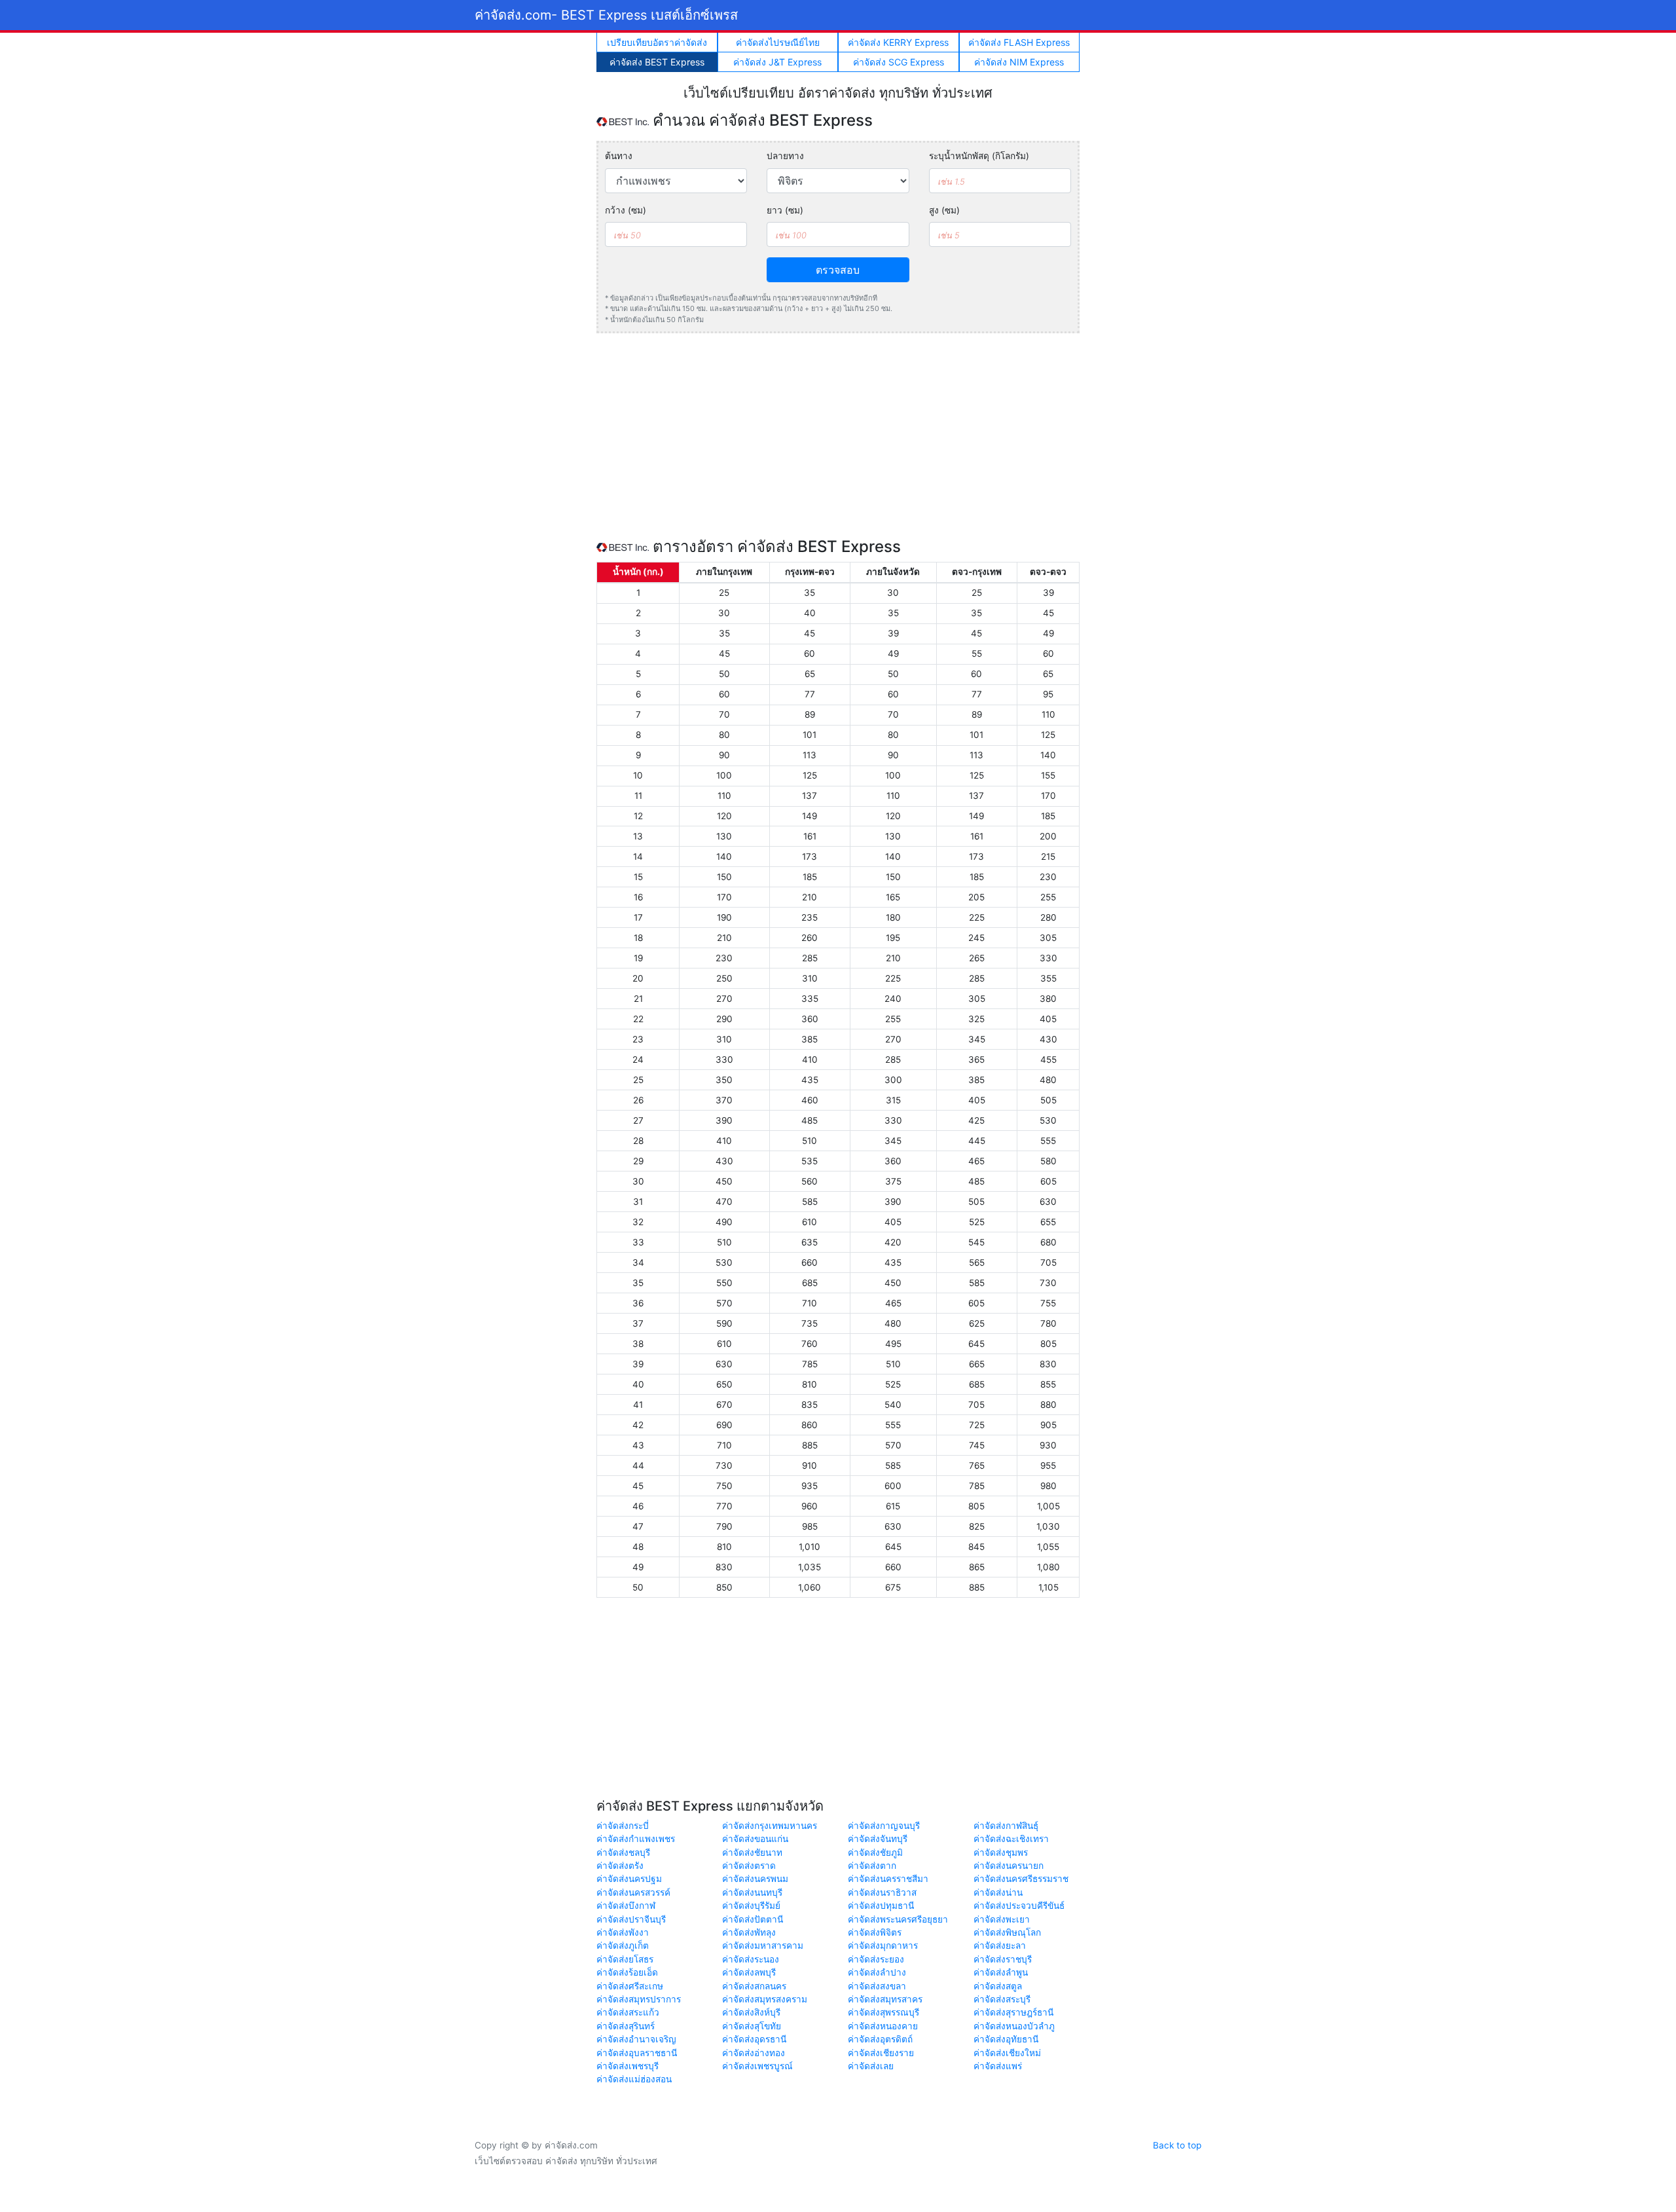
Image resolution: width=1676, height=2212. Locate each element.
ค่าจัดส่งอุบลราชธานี (637, 2053)
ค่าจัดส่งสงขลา (877, 1986)
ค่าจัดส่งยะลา (1000, 1945)
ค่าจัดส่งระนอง (751, 1959)
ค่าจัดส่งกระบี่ (623, 1826)
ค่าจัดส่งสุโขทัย (752, 2026)
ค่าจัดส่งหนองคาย (883, 2026)
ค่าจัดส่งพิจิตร (875, 1932)
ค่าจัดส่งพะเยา (1002, 1919)
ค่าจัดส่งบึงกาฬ (626, 1906)
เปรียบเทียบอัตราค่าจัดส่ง (657, 42)
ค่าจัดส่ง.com (606, 15)
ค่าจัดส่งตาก (872, 1866)
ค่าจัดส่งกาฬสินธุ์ (1006, 1826)
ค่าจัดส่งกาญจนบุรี (884, 1826)
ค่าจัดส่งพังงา (623, 1932)
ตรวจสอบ (838, 270)
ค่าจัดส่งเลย (871, 2066)
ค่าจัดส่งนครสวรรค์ (633, 1892)
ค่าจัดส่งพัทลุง (749, 1932)
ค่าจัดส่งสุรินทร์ (626, 2026)
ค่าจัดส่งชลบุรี (623, 1853)
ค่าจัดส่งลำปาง (877, 1972)
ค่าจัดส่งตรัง (620, 1866)
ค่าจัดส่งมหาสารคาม (763, 1945)
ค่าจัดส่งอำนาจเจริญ (636, 2039)
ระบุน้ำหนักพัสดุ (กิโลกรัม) (979, 156)
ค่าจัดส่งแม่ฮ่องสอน (634, 2079)
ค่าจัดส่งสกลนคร (754, 1986)
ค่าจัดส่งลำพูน (1001, 1972)
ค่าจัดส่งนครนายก (1009, 1866)
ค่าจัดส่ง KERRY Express (898, 42)
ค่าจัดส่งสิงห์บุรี (751, 2012)
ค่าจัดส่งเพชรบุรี (628, 2066)
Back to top (1177, 2145)
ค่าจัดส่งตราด (749, 1866)
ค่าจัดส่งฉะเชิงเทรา (1011, 1839)
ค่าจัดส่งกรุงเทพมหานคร (770, 1826)
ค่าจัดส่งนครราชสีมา (888, 1879)
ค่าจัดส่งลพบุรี (749, 1972)
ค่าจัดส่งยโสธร (625, 1959)
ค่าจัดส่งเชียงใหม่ (1007, 2053)
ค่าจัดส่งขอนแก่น (755, 1839)
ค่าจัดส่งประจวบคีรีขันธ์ (1019, 1906)
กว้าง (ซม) (626, 210)
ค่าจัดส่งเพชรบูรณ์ (757, 2066)
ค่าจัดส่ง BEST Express (657, 62)
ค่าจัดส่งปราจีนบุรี (631, 1919)
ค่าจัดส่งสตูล (998, 1986)
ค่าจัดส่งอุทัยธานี (1006, 2039)
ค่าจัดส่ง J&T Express (777, 62)
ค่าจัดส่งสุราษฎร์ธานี (1013, 2012)
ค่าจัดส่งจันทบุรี (878, 1839)
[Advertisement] (838, 435)
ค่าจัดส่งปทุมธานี (881, 1906)
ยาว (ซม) (785, 210)
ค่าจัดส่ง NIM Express (1019, 62)
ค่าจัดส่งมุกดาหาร (883, 1945)
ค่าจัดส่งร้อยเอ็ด (627, 1972)
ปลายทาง (785, 156)
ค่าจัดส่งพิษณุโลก (1007, 1932)
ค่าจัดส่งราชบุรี (1003, 1959)
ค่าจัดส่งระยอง (876, 1959)
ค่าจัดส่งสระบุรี (1002, 1999)
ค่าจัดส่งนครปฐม (629, 1879)
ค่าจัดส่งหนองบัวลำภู (1014, 2026)
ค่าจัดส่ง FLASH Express (1019, 42)
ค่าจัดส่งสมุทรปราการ (639, 1999)
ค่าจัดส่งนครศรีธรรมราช (1021, 1879)
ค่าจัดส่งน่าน (998, 1892)
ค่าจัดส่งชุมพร (1001, 1853)
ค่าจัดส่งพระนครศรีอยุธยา (898, 1919)
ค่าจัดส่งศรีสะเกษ (630, 1986)
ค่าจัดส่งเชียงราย (881, 2053)
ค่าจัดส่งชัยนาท (752, 1853)
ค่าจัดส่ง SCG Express (899, 62)
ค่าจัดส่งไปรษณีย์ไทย (778, 42)
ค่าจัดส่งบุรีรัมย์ (751, 1906)
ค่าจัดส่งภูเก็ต (623, 1945)
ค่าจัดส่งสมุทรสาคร (885, 1999)
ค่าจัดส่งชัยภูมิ (875, 1853)
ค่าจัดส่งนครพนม (755, 1879)
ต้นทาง (619, 156)
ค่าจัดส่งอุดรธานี (754, 2039)
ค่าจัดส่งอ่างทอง (754, 2053)
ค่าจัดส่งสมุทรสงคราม (765, 1999)
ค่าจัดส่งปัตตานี (753, 1919)
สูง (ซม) (944, 210)
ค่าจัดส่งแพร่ (998, 2066)
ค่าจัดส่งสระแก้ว (628, 2012)
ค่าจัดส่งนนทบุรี (752, 1892)
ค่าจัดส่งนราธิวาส (882, 1892)
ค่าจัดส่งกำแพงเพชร (636, 1839)
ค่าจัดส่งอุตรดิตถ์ (880, 2039)
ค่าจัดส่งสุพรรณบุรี (884, 2012)
